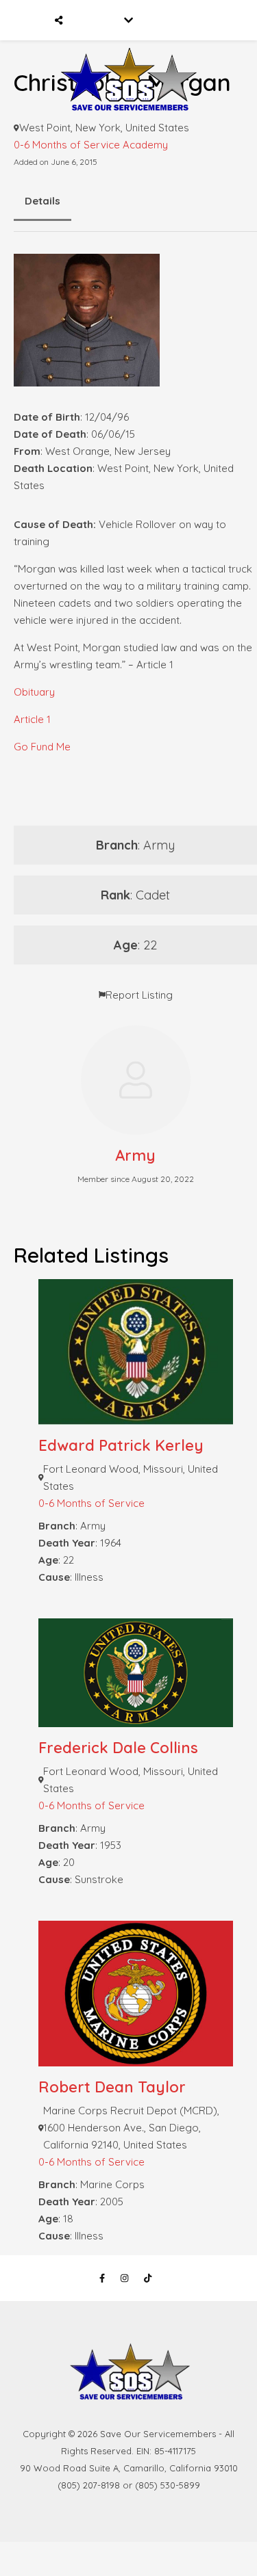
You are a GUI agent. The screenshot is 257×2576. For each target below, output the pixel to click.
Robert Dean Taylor (112, 2087)
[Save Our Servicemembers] (128, 60)
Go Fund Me (42, 747)
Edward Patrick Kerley (121, 1445)
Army (135, 1155)
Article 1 (32, 719)
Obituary (34, 692)
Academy (145, 145)
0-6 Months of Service (67, 145)
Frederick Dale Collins (118, 1748)
